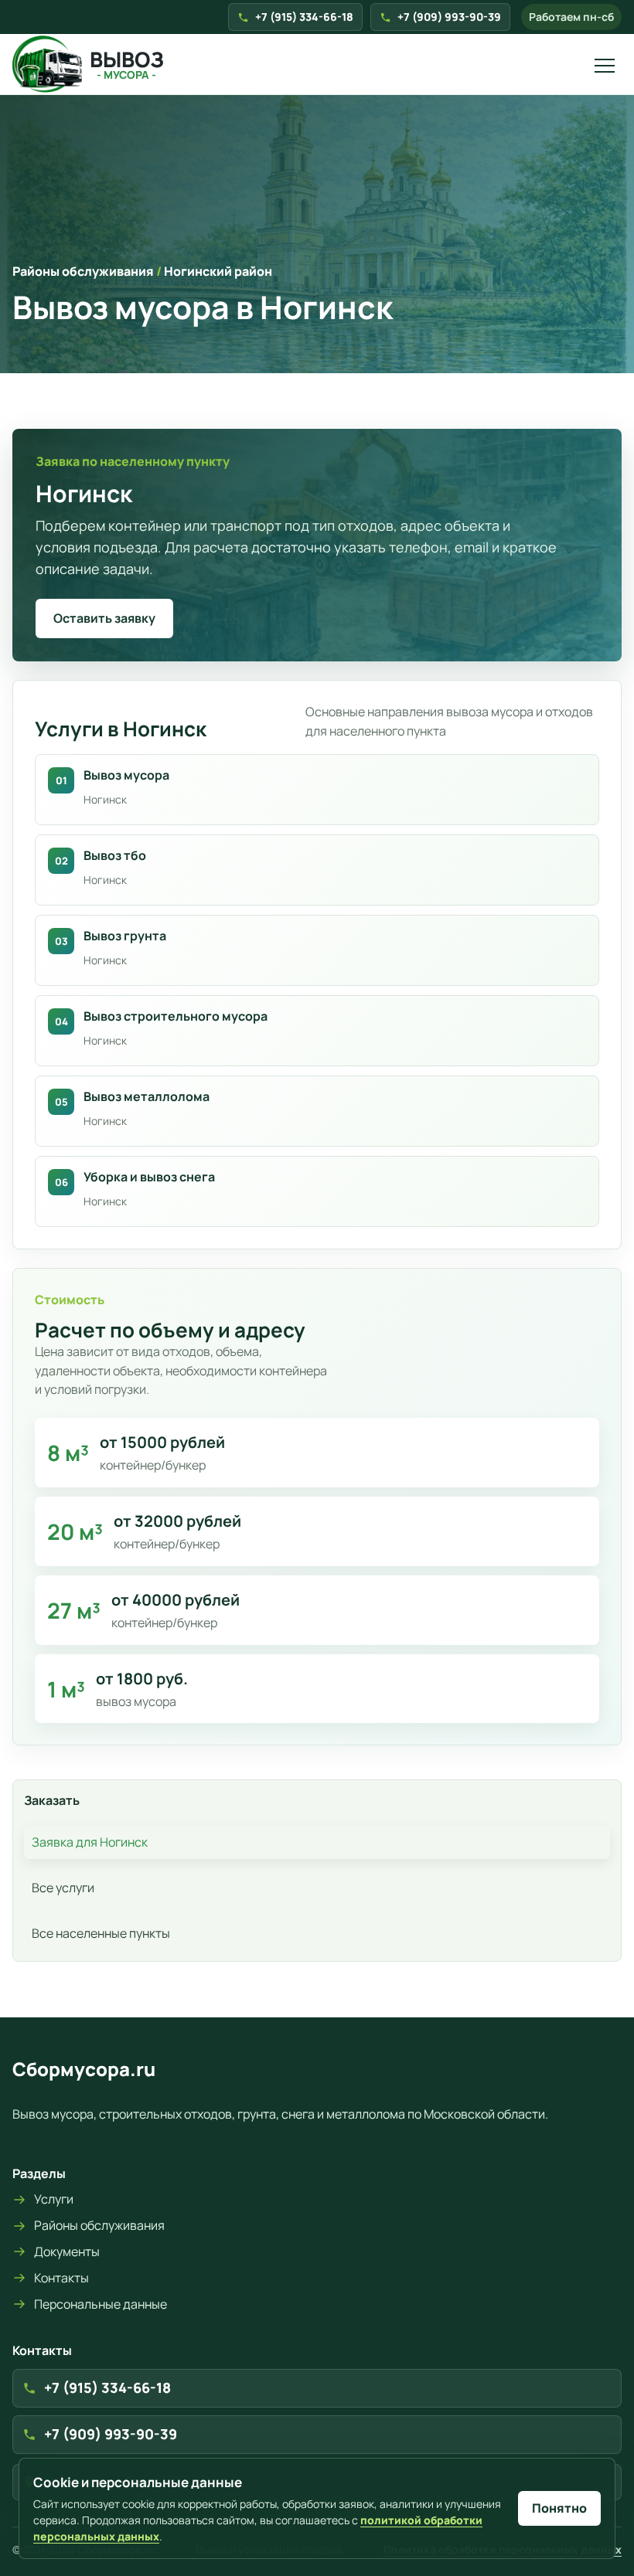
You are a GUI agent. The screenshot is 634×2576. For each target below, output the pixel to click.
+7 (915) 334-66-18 (304, 17)
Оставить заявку (104, 618)
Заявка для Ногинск (90, 1842)
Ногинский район (218, 271)
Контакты (61, 2278)
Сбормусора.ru (84, 2069)
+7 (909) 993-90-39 (449, 17)
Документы (67, 2251)
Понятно (559, 2508)
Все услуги (63, 1888)
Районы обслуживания (83, 271)
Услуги (54, 2199)
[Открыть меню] (605, 64)
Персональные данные (101, 2304)
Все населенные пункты (101, 1933)
